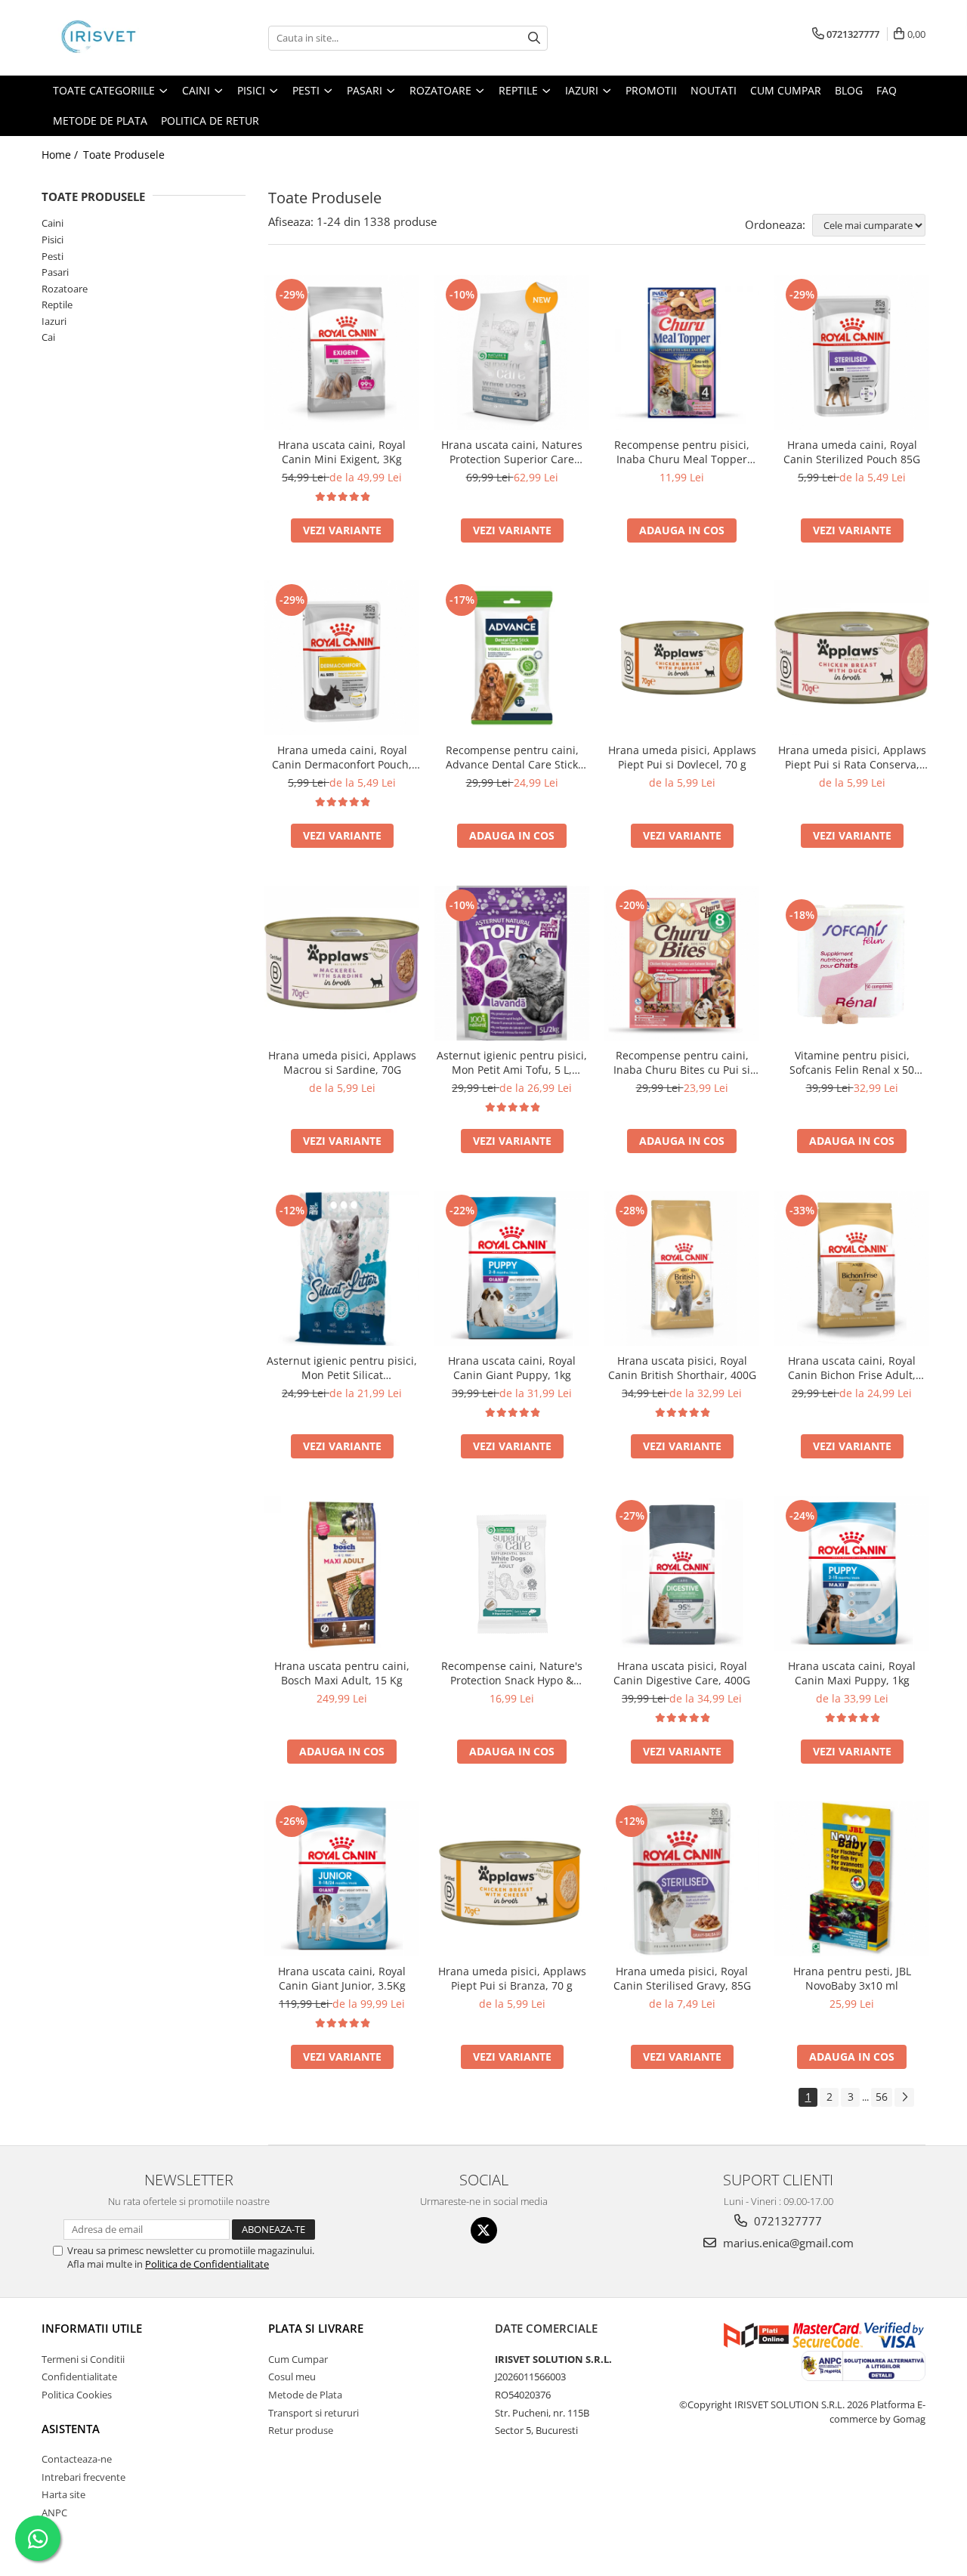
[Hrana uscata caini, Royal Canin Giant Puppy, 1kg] (512, 1268)
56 (882, 2097)
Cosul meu (292, 2377)
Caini (53, 223)
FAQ (887, 90)
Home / (61, 155)
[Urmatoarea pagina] (904, 2097)
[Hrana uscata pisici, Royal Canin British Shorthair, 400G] (682, 1268)
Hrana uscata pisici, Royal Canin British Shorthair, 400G (682, 1368)
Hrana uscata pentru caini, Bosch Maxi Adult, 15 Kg (342, 1673)
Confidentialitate (79, 2377)
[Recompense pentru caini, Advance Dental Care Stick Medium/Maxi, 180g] (512, 658)
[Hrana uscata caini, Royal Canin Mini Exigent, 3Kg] (342, 353)
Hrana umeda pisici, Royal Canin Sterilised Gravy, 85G (682, 1978)
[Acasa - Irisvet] (117, 38)
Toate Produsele (124, 155)
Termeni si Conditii (83, 2359)
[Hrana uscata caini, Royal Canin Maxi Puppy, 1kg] (852, 1574)
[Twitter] (484, 2230)
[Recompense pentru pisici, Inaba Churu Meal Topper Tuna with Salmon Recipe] (682, 353)
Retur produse (301, 2430)
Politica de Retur (210, 121)
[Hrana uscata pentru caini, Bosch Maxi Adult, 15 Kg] (342, 1574)
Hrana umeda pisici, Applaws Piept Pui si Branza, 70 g (512, 1978)
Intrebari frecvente (83, 2477)
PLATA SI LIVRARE (316, 2328)
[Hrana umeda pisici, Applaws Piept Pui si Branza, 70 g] (512, 1879)
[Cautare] (534, 38)
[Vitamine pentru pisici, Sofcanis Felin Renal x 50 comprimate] (852, 963)
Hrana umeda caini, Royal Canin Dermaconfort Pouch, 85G (342, 757)
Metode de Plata (100, 121)
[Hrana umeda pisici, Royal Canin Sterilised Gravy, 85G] (682, 1879)
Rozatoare (65, 289)
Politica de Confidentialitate (207, 2264)
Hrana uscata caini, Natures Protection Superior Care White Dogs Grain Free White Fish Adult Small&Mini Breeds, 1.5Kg (512, 452)
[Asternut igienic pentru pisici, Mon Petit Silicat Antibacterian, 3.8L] (342, 1268)
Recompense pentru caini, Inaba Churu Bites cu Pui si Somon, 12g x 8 (682, 1062)
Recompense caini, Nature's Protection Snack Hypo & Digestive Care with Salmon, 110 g (512, 1673)
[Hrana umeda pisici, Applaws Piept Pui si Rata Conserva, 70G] (852, 658)
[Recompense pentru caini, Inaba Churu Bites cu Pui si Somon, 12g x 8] (682, 963)
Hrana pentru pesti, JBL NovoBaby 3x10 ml (852, 1978)
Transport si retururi (314, 2413)
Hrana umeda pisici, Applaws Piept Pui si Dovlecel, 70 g (682, 757)
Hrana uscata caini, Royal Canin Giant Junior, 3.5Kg (342, 1978)
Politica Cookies (77, 2395)
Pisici (53, 240)
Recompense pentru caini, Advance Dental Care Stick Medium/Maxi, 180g (512, 757)
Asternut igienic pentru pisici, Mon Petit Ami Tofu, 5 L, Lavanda (512, 1062)
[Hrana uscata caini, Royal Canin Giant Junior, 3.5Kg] (342, 1879)
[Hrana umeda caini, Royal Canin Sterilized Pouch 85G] (852, 353)
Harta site (63, 2494)
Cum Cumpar (298, 2359)
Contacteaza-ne (77, 2459)
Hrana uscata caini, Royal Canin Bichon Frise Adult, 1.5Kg (852, 1368)
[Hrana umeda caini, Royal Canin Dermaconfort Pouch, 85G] (342, 658)
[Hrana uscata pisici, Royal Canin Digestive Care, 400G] (682, 1574)
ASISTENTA (71, 2429)
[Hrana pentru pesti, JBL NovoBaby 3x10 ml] (852, 1879)
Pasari (55, 272)
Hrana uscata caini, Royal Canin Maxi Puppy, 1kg (852, 1673)
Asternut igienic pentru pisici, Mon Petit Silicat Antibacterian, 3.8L (342, 1368)
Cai (48, 337)
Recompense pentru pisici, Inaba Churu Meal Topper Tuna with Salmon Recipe (682, 452)
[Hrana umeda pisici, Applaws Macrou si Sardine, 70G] (342, 963)
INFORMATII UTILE (92, 2328)
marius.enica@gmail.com (787, 2243)
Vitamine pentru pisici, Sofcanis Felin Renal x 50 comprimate (852, 1062)
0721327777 (786, 2221)
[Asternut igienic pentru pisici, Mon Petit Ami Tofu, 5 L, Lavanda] (512, 963)
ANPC (54, 2513)
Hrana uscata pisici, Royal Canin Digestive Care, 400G (682, 1673)
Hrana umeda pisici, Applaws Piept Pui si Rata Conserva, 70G (852, 757)
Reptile (57, 305)
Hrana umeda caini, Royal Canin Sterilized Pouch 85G (852, 452)
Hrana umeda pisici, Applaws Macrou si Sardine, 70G (342, 1062)
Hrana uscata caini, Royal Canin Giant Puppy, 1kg (512, 1368)
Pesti (53, 256)
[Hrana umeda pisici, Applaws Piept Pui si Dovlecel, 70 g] (682, 658)
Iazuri (54, 321)
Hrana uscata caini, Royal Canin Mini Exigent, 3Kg (342, 452)
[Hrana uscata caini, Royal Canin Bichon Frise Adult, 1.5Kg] (852, 1268)
